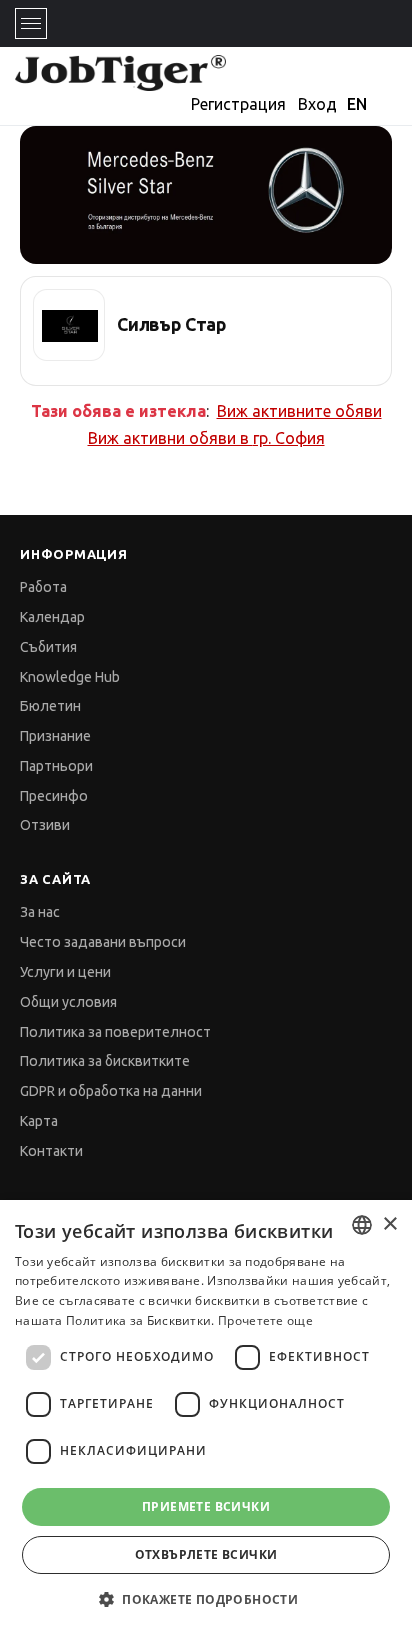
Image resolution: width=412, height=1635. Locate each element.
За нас (40, 912)
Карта (39, 1121)
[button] (206, 1599)
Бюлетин (50, 706)
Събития (48, 647)
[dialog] (206, 1417)
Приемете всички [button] (206, 1506)
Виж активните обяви (299, 411)
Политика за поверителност (115, 1032)
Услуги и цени (65, 972)
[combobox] (362, 1225)
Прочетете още (265, 1320)
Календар (52, 617)
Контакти (51, 1151)
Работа (43, 587)
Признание (55, 736)
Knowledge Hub (70, 677)
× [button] (389, 1224)
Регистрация (238, 104)
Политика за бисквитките (105, 1061)
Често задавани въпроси (103, 942)
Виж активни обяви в (206, 438)
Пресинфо (54, 796)
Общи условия (68, 1002)
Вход (317, 104)
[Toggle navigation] (31, 23)
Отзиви (45, 825)
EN (357, 104)
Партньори (56, 766)
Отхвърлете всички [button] (206, 1554)
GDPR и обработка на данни (111, 1091)
